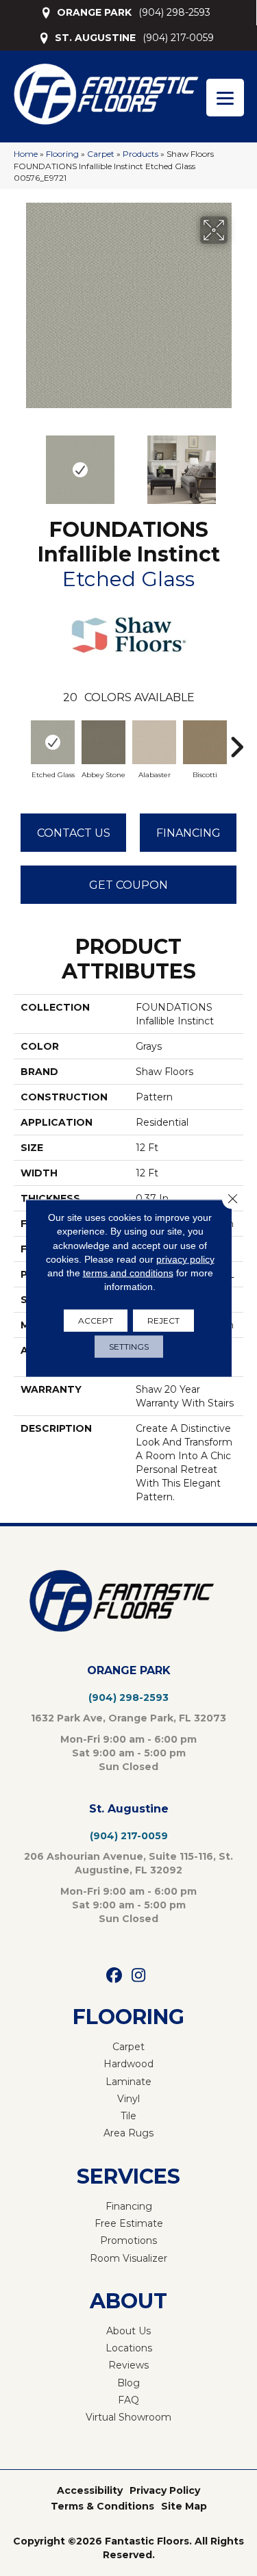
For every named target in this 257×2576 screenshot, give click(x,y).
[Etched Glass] (53, 742)
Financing (188, 833)
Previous (21, 463)
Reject (163, 1320)
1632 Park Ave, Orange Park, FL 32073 (128, 1718)
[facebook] (115, 1976)
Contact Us (74, 833)
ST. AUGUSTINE (95, 38)
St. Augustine (129, 1809)
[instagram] (139, 1976)
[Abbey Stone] (103, 742)
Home (26, 154)
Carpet (101, 154)
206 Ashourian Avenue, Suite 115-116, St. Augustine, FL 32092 (128, 1863)
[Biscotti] (205, 742)
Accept (96, 1320)
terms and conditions (128, 1273)
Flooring (62, 154)
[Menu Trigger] (225, 98)
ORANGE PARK (94, 12)
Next (236, 463)
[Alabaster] (154, 742)
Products (140, 154)
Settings (129, 1346)
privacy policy (185, 1259)
